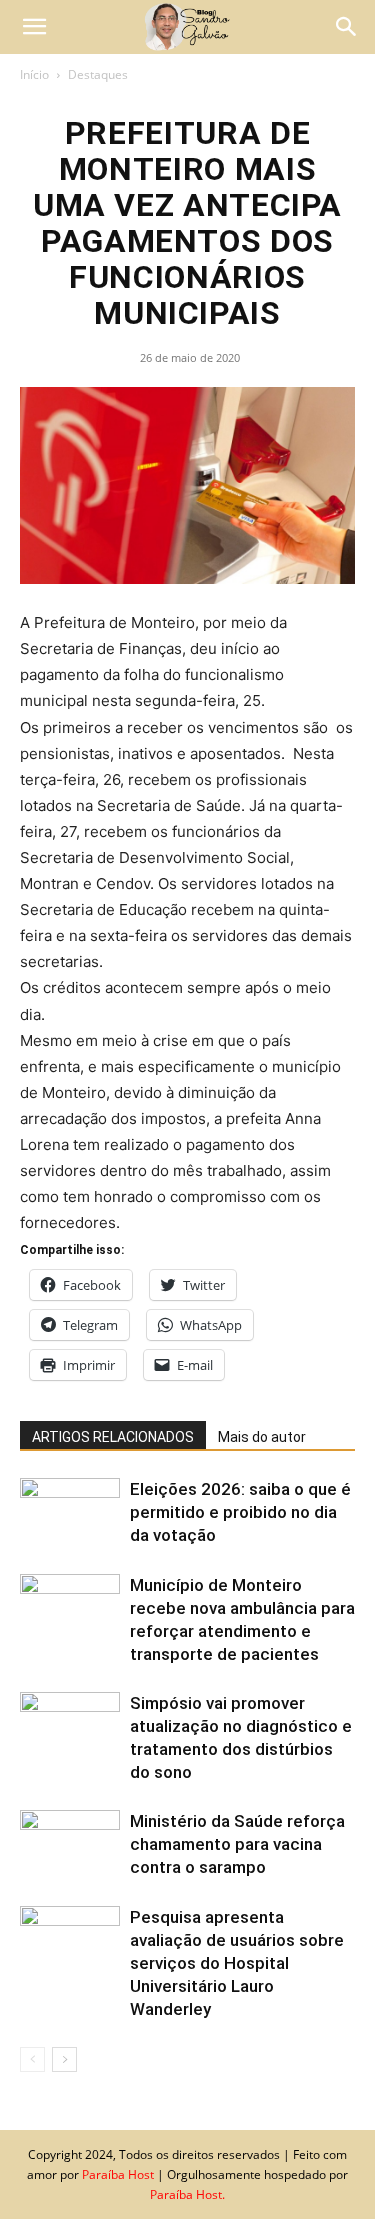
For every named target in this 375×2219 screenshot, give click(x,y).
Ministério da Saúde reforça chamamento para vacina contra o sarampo (237, 1844)
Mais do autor (262, 1437)
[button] (34, 27)
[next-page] (64, 2059)
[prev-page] (32, 2059)
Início (34, 74)
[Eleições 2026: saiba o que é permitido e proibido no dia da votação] (70, 1512)
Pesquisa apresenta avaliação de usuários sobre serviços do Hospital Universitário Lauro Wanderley (237, 1963)
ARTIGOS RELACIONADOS (113, 1437)
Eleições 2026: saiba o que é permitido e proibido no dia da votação (240, 1512)
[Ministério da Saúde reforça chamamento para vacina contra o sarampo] (70, 1844)
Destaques (98, 74)
